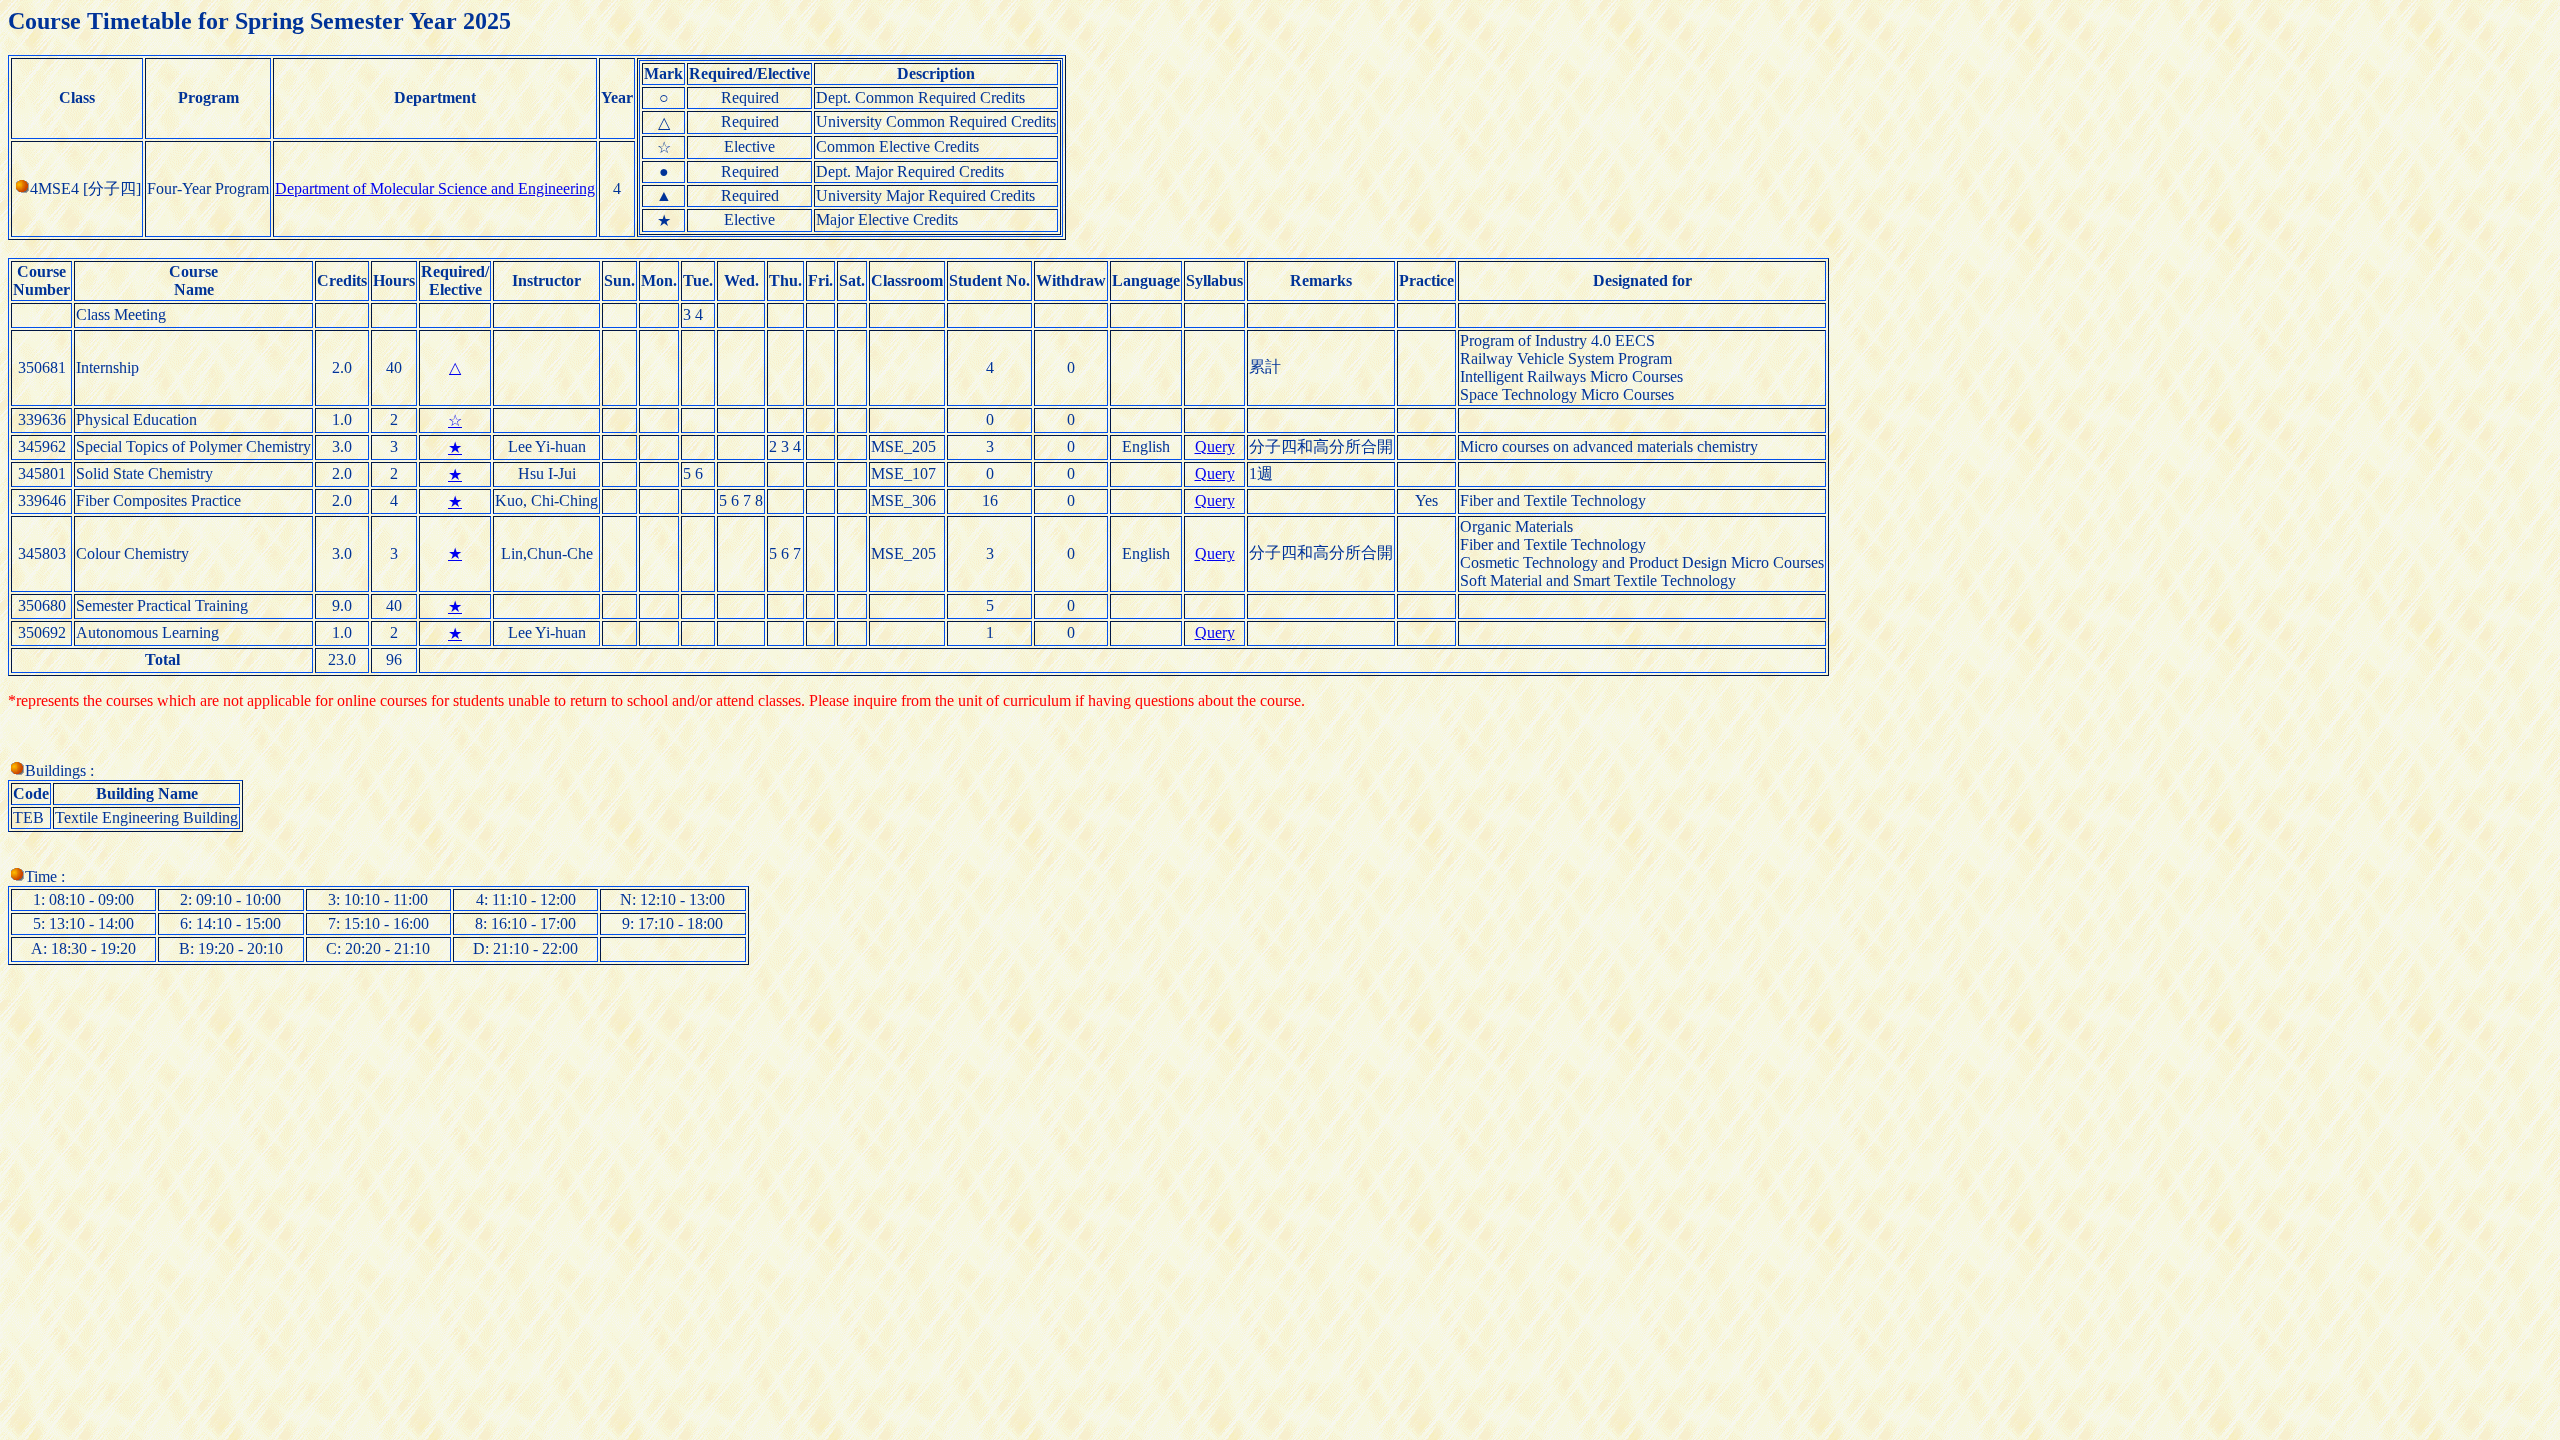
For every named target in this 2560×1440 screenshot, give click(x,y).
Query (1215, 446)
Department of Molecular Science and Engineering (435, 188)
